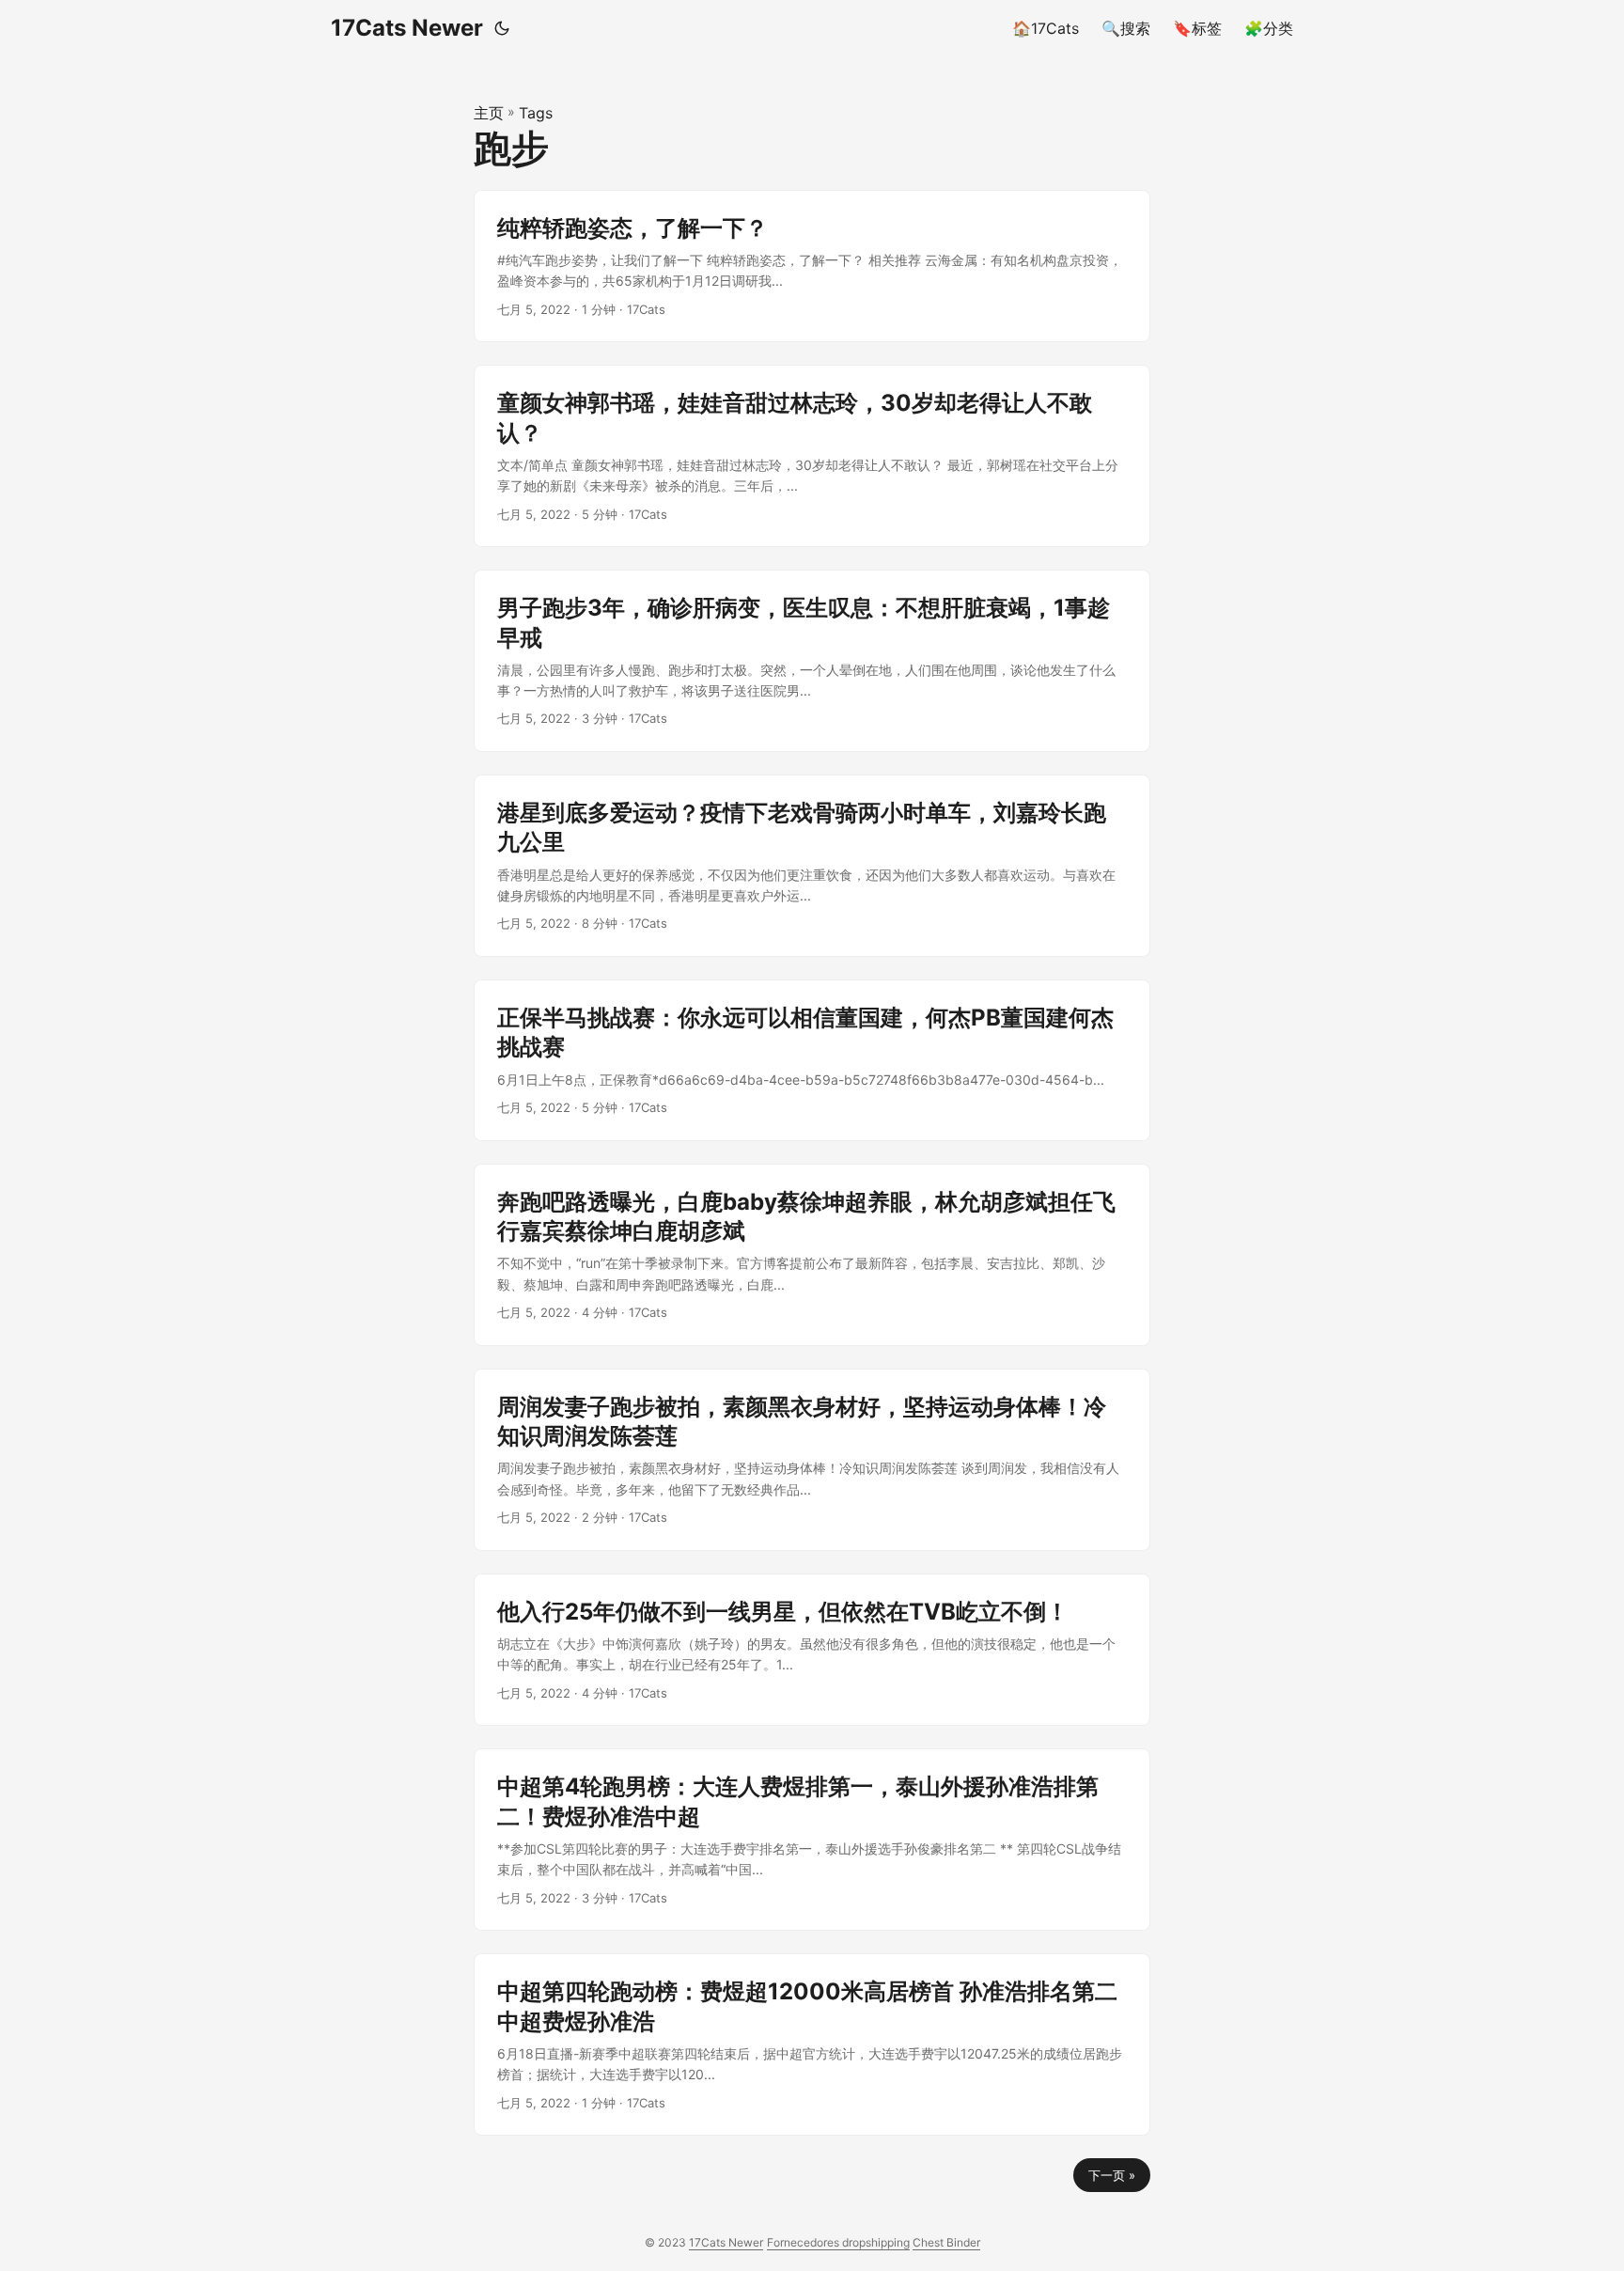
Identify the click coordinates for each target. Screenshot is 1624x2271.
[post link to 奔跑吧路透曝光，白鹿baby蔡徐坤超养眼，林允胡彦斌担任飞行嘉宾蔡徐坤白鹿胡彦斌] (812, 1255)
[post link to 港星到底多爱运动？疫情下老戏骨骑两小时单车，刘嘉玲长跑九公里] (812, 866)
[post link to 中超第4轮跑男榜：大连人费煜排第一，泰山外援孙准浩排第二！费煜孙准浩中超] (812, 1840)
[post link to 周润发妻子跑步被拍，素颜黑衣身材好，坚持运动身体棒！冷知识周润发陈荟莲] (812, 1460)
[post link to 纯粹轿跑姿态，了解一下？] (812, 266)
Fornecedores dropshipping (838, 2242)
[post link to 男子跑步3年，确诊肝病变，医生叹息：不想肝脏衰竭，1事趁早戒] (812, 661)
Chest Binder (946, 2242)
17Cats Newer (407, 28)
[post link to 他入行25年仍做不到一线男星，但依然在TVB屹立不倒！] (812, 1650)
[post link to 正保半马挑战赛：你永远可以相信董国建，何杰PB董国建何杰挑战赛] (812, 1060)
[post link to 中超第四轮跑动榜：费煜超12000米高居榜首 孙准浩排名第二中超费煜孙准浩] (812, 2044)
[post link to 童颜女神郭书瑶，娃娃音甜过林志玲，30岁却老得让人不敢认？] (812, 456)
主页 (489, 113)
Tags (536, 113)
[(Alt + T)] (502, 28)
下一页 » (1112, 2175)
